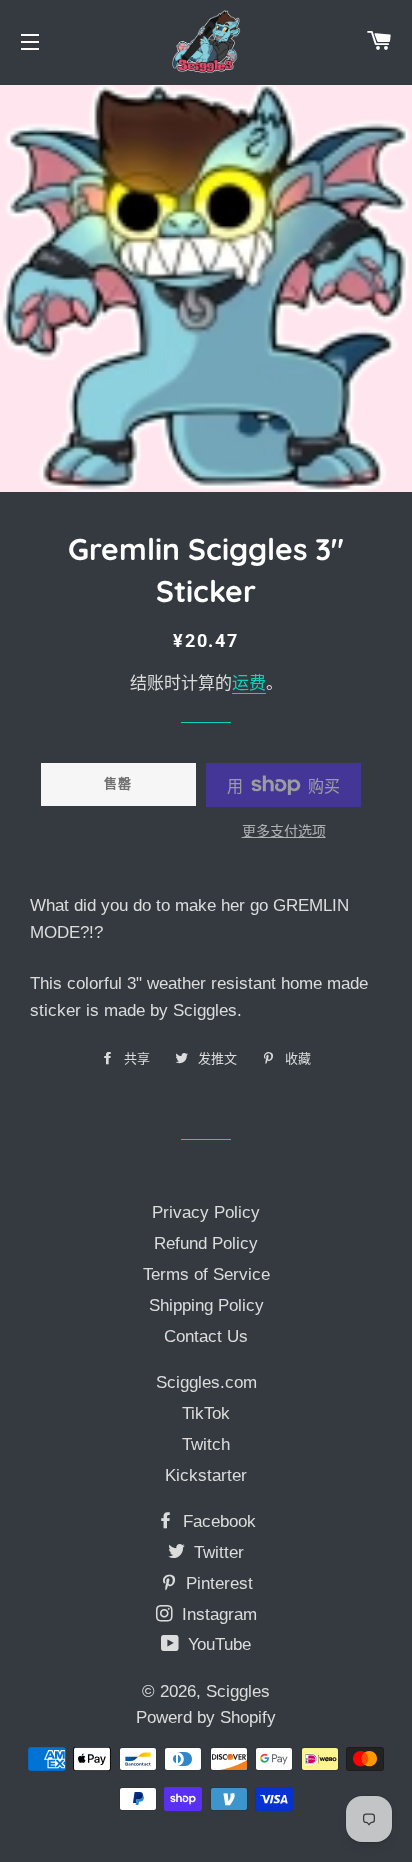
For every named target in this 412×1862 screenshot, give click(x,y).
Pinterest (217, 1583)
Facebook (217, 1521)
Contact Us (206, 1336)
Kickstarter (206, 1475)
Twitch (206, 1444)
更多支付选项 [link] (284, 831)
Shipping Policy (206, 1305)
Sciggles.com (206, 1382)
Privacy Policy (206, 1212)
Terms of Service (206, 1274)
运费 (249, 683)
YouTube (217, 1644)
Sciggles (238, 1691)
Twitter (216, 1552)
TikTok (206, 1413)
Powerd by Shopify (206, 1717)
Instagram (217, 1614)
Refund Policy (206, 1243)
